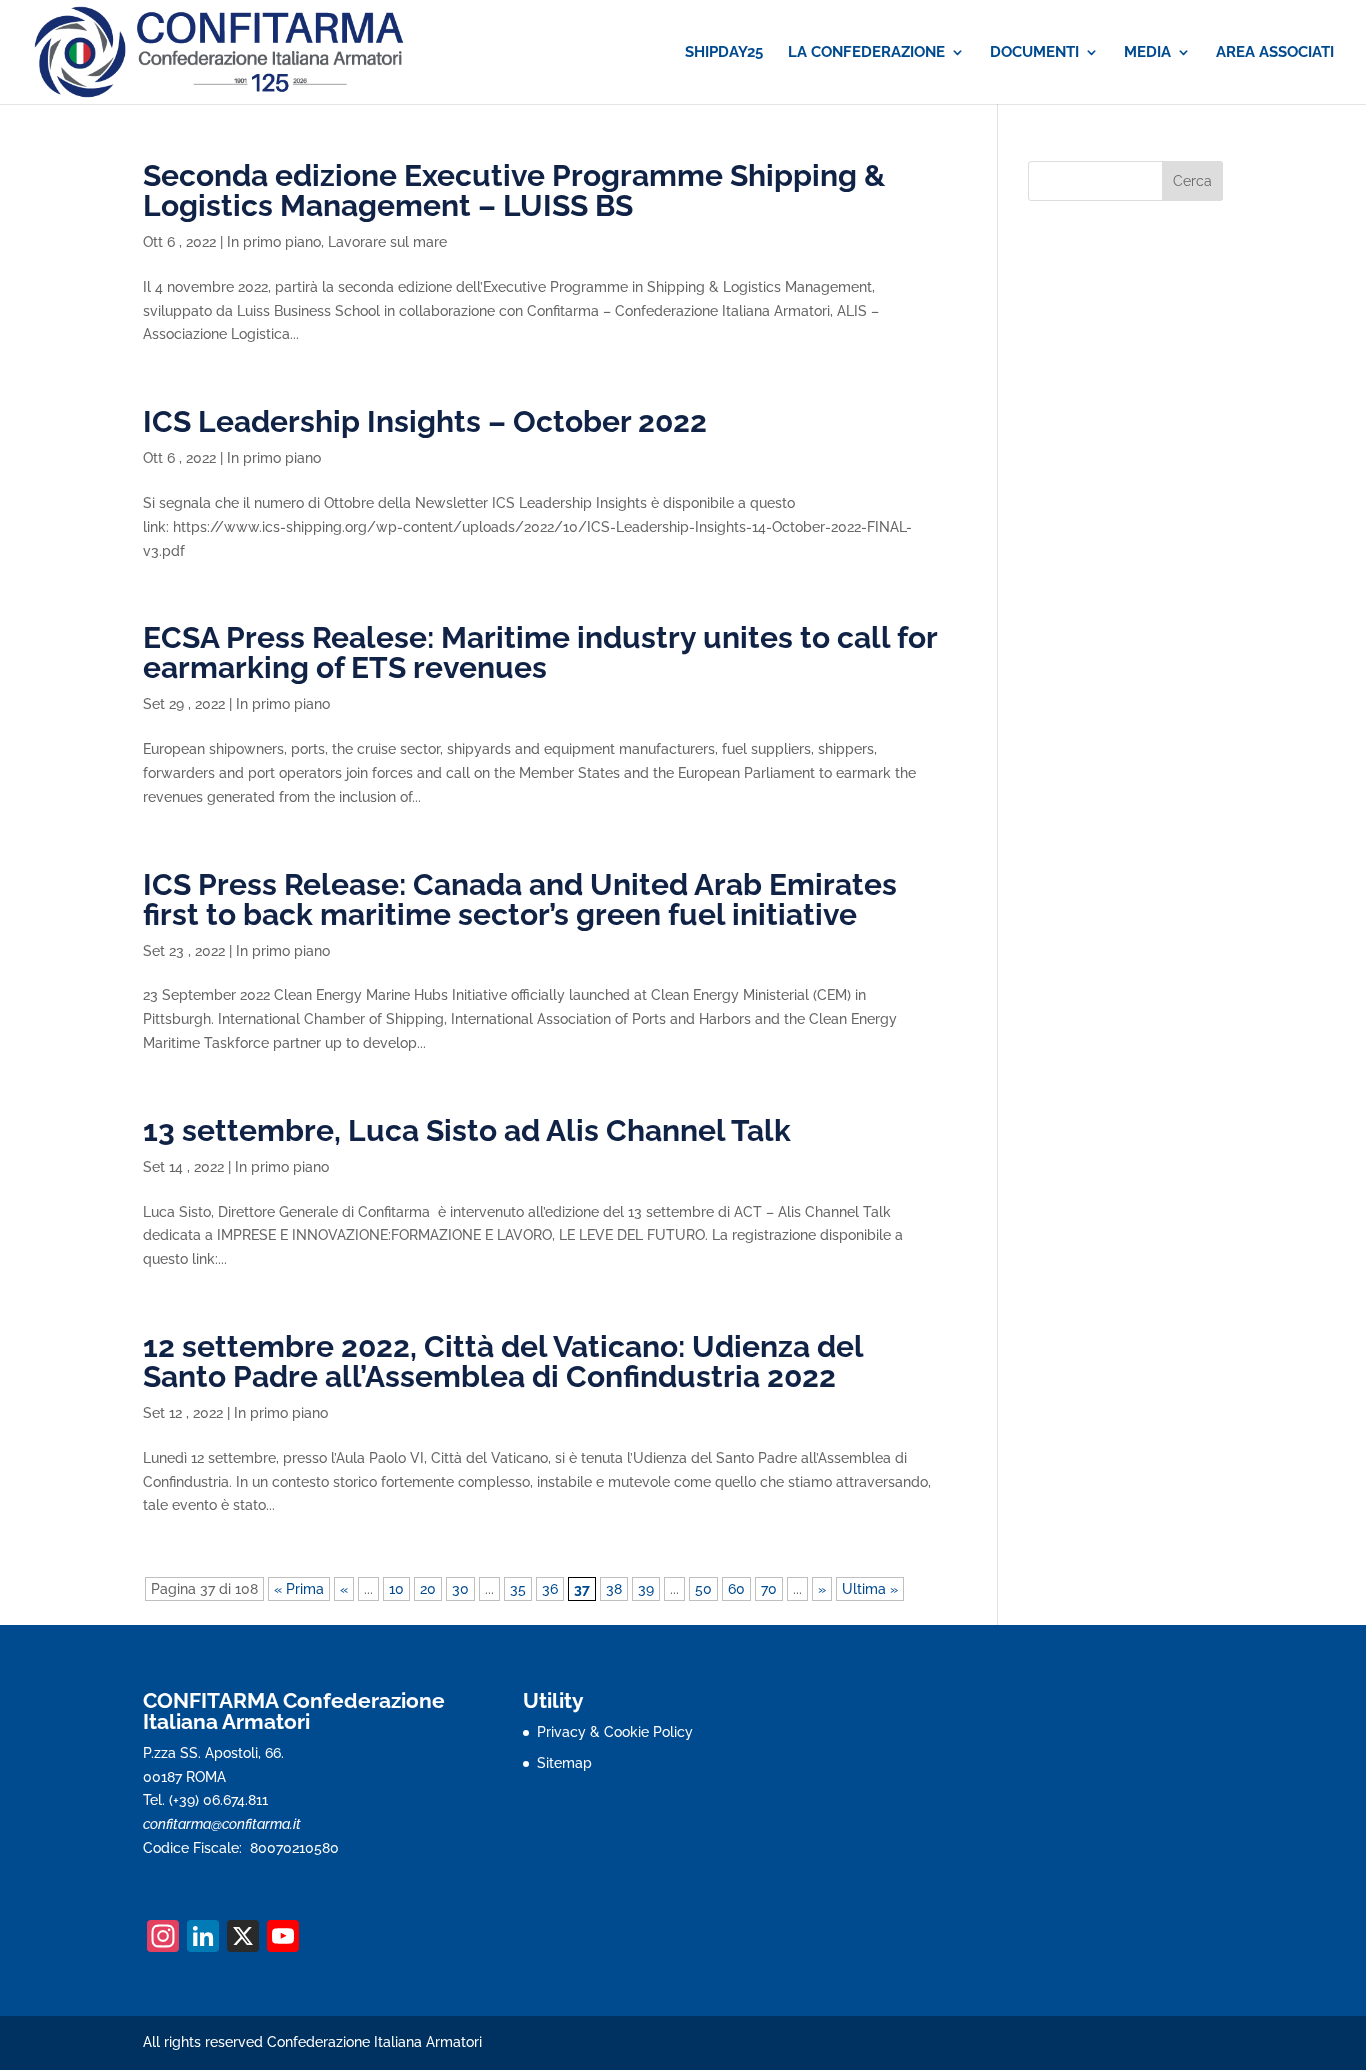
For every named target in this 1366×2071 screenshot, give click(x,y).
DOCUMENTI (1034, 53)
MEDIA (1147, 53)
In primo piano (274, 242)
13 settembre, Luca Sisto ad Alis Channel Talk (467, 1130)
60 (736, 1589)
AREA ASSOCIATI (1275, 53)
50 (703, 1589)
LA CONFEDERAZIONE (866, 53)
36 (550, 1589)
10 (396, 1589)
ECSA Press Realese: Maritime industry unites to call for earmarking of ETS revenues (540, 652)
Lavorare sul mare (387, 242)
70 (769, 1589)
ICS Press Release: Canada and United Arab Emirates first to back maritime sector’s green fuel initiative (520, 899)
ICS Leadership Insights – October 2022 (425, 421)
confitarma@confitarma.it (222, 1824)
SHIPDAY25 (724, 53)
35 (518, 1589)
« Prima (299, 1589)
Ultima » (870, 1589)
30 (460, 1589)
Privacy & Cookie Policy (615, 1732)
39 (646, 1589)
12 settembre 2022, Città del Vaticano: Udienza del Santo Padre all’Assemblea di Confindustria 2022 (503, 1361)
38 (614, 1589)
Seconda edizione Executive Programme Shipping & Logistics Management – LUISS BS (514, 190)
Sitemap (564, 1763)
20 (428, 1589)
